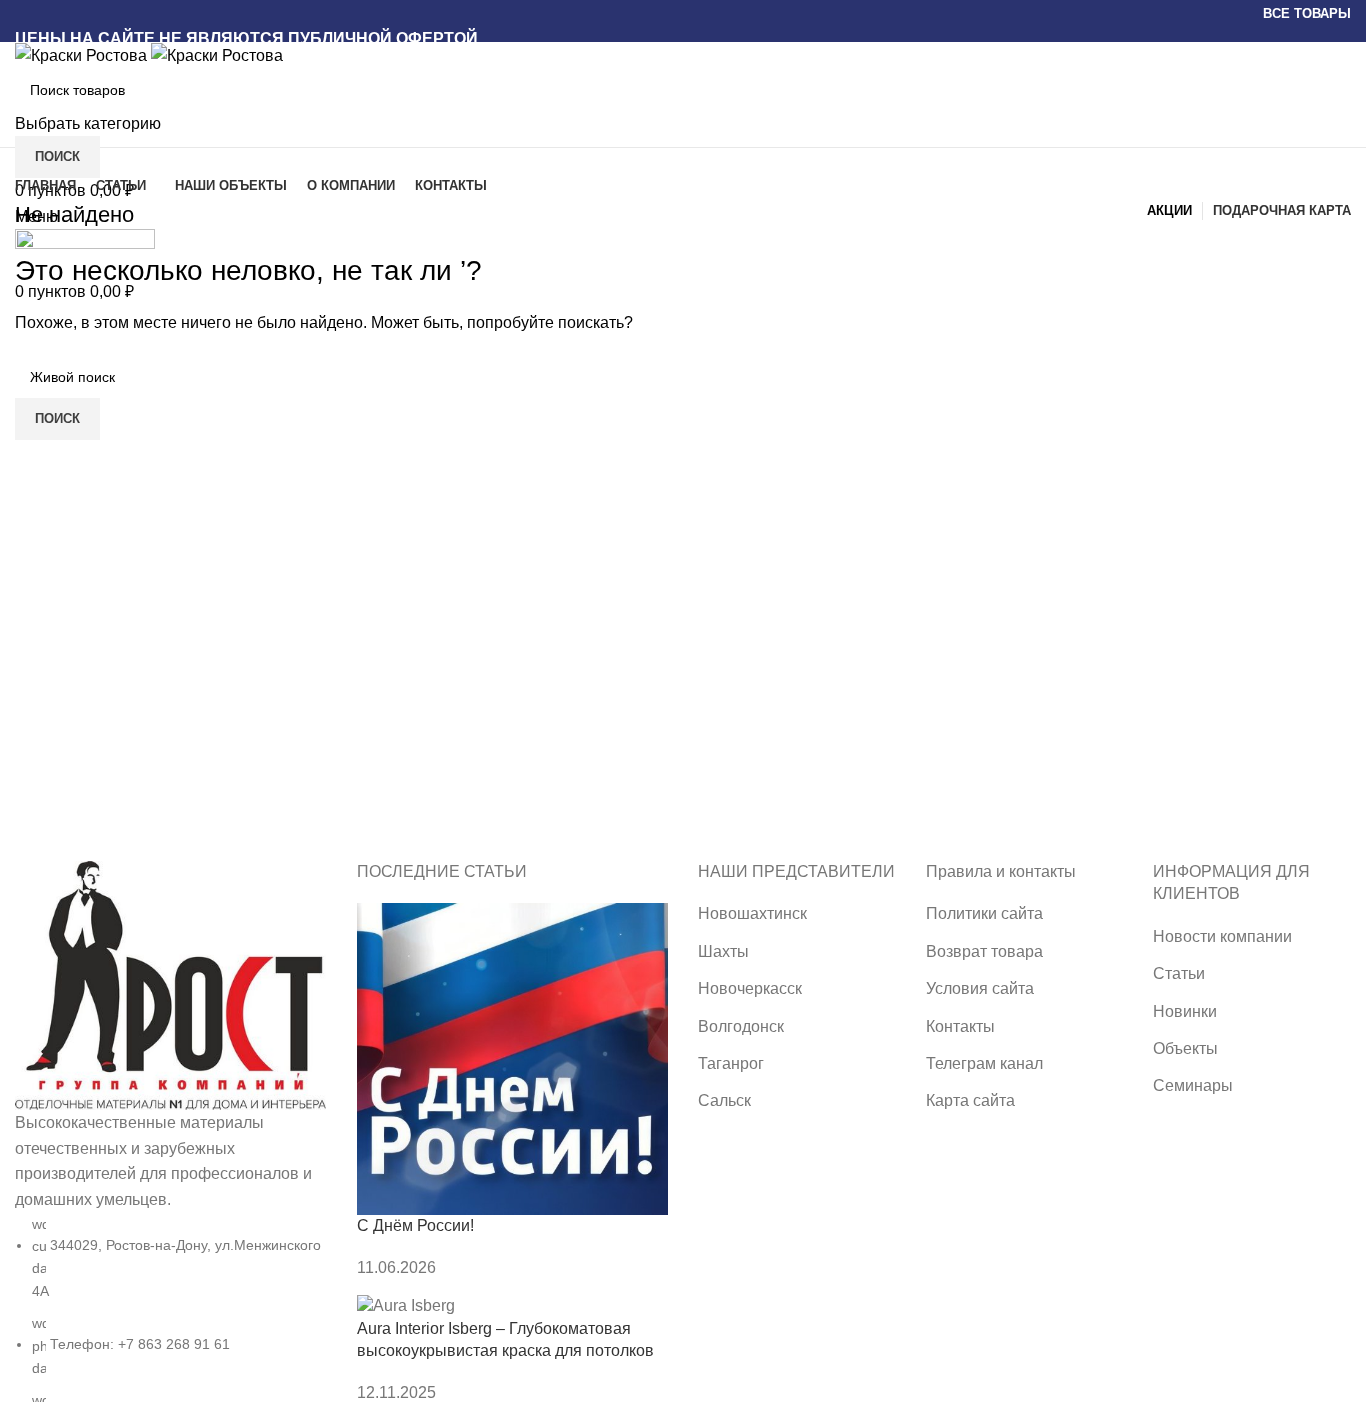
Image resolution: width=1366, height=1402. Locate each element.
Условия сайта (980, 988)
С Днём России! (415, 1225)
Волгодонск (741, 1026)
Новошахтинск (752, 913)
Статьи (1179, 973)
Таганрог (731, 1063)
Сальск (724, 1100)
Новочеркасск (750, 988)
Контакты (960, 1026)
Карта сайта (970, 1100)
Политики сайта (984, 913)
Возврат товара (984, 951)
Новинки (1185, 1011)
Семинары (1193, 1085)
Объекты (1185, 1048)
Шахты (723, 951)
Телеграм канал (984, 1063)
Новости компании (1222, 936)
